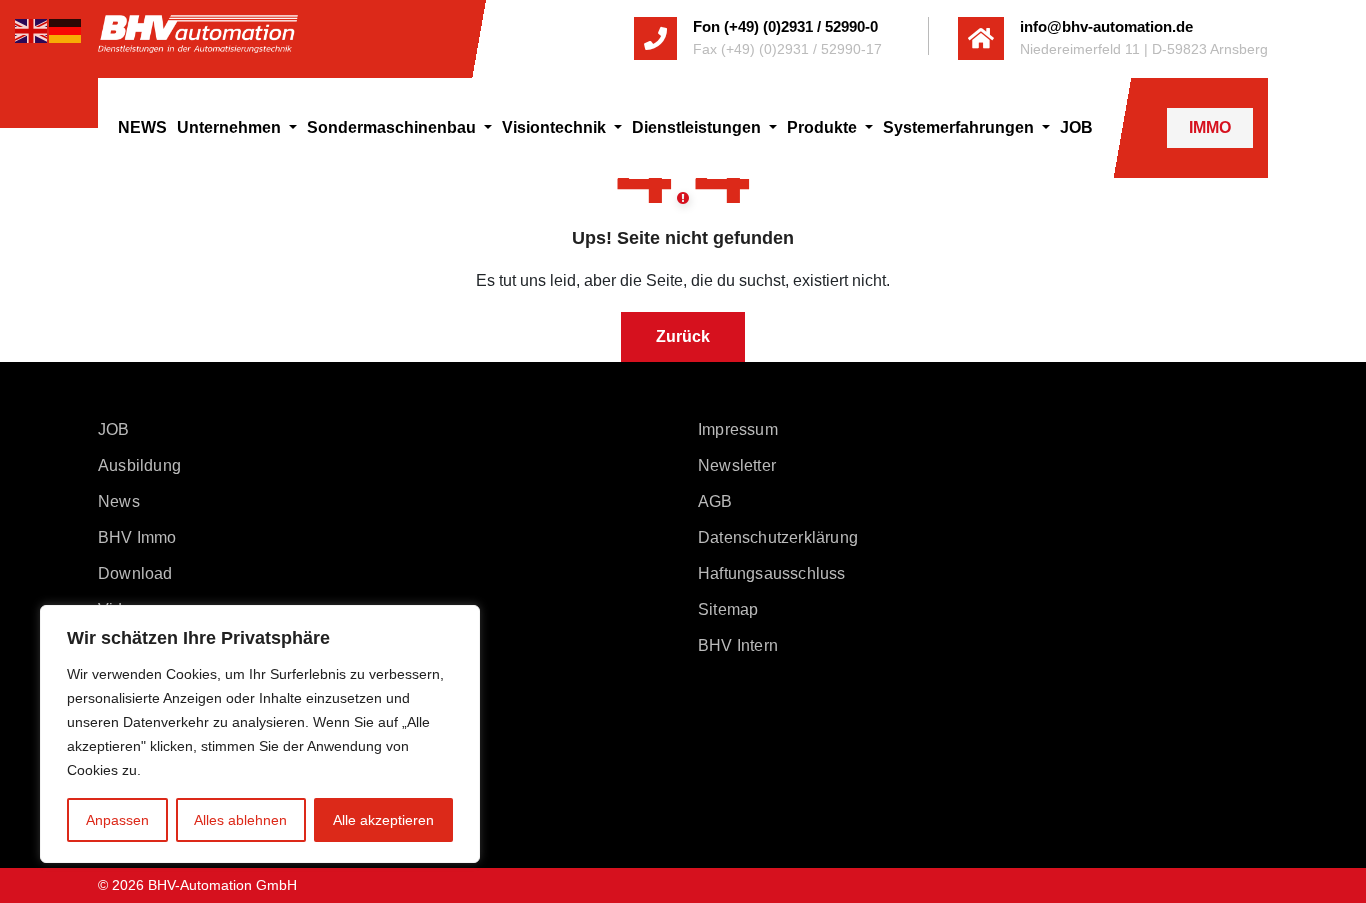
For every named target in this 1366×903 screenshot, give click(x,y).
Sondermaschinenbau (393, 127)
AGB (715, 501)
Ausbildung (139, 465)
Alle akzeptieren (383, 820)
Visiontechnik (556, 127)
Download (135, 573)
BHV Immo (137, 537)
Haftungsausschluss (772, 573)
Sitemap (728, 609)
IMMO (1210, 127)
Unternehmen (231, 127)
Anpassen (117, 820)
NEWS (142, 127)
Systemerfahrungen (960, 127)
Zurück (683, 336)
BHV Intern (738, 645)
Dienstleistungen (698, 127)
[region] (260, 734)
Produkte (824, 127)
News (119, 501)
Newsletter (737, 465)
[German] (66, 29)
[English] (32, 29)
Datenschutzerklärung (778, 537)
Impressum (738, 429)
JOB (1076, 127)
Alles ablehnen (240, 820)
